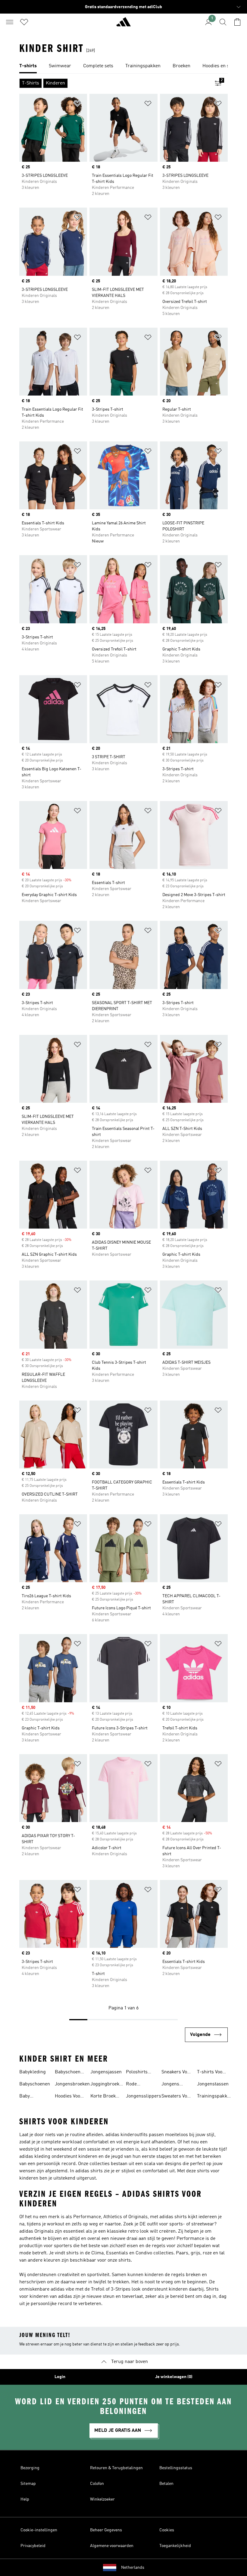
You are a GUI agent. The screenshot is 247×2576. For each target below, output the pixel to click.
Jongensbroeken (72, 2084)
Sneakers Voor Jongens (177, 2073)
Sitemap (28, 2484)
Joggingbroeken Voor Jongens (107, 2085)
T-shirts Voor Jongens (211, 2073)
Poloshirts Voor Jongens (140, 2073)
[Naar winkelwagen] (237, 22)
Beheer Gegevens (106, 2530)
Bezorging (30, 2468)
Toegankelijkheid (175, 2546)
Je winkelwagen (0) (174, 2377)
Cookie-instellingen (39, 2530)
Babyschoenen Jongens (70, 2073)
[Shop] (123, 24)
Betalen (166, 2484)
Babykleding (33, 2072)
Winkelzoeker (102, 2499)
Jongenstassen (213, 2084)
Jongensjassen (106, 2072)
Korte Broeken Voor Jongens (106, 2097)
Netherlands (133, 2568)
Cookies (167, 2530)
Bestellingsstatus (176, 2468)
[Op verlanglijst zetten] (77, 105)
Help (25, 2499)
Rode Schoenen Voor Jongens (140, 2085)
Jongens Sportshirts (173, 2085)
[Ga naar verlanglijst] (24, 22)
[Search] (223, 22)
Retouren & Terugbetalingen (116, 2468)
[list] (123, 66)
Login (60, 2377)
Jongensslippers (144, 2096)
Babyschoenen (35, 2084)
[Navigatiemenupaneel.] (10, 22)
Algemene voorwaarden (112, 2546)
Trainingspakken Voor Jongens (215, 2097)
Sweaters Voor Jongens (177, 2097)
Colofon (97, 2484)
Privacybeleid (33, 2546)
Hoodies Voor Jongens (69, 2097)
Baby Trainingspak (33, 2097)
